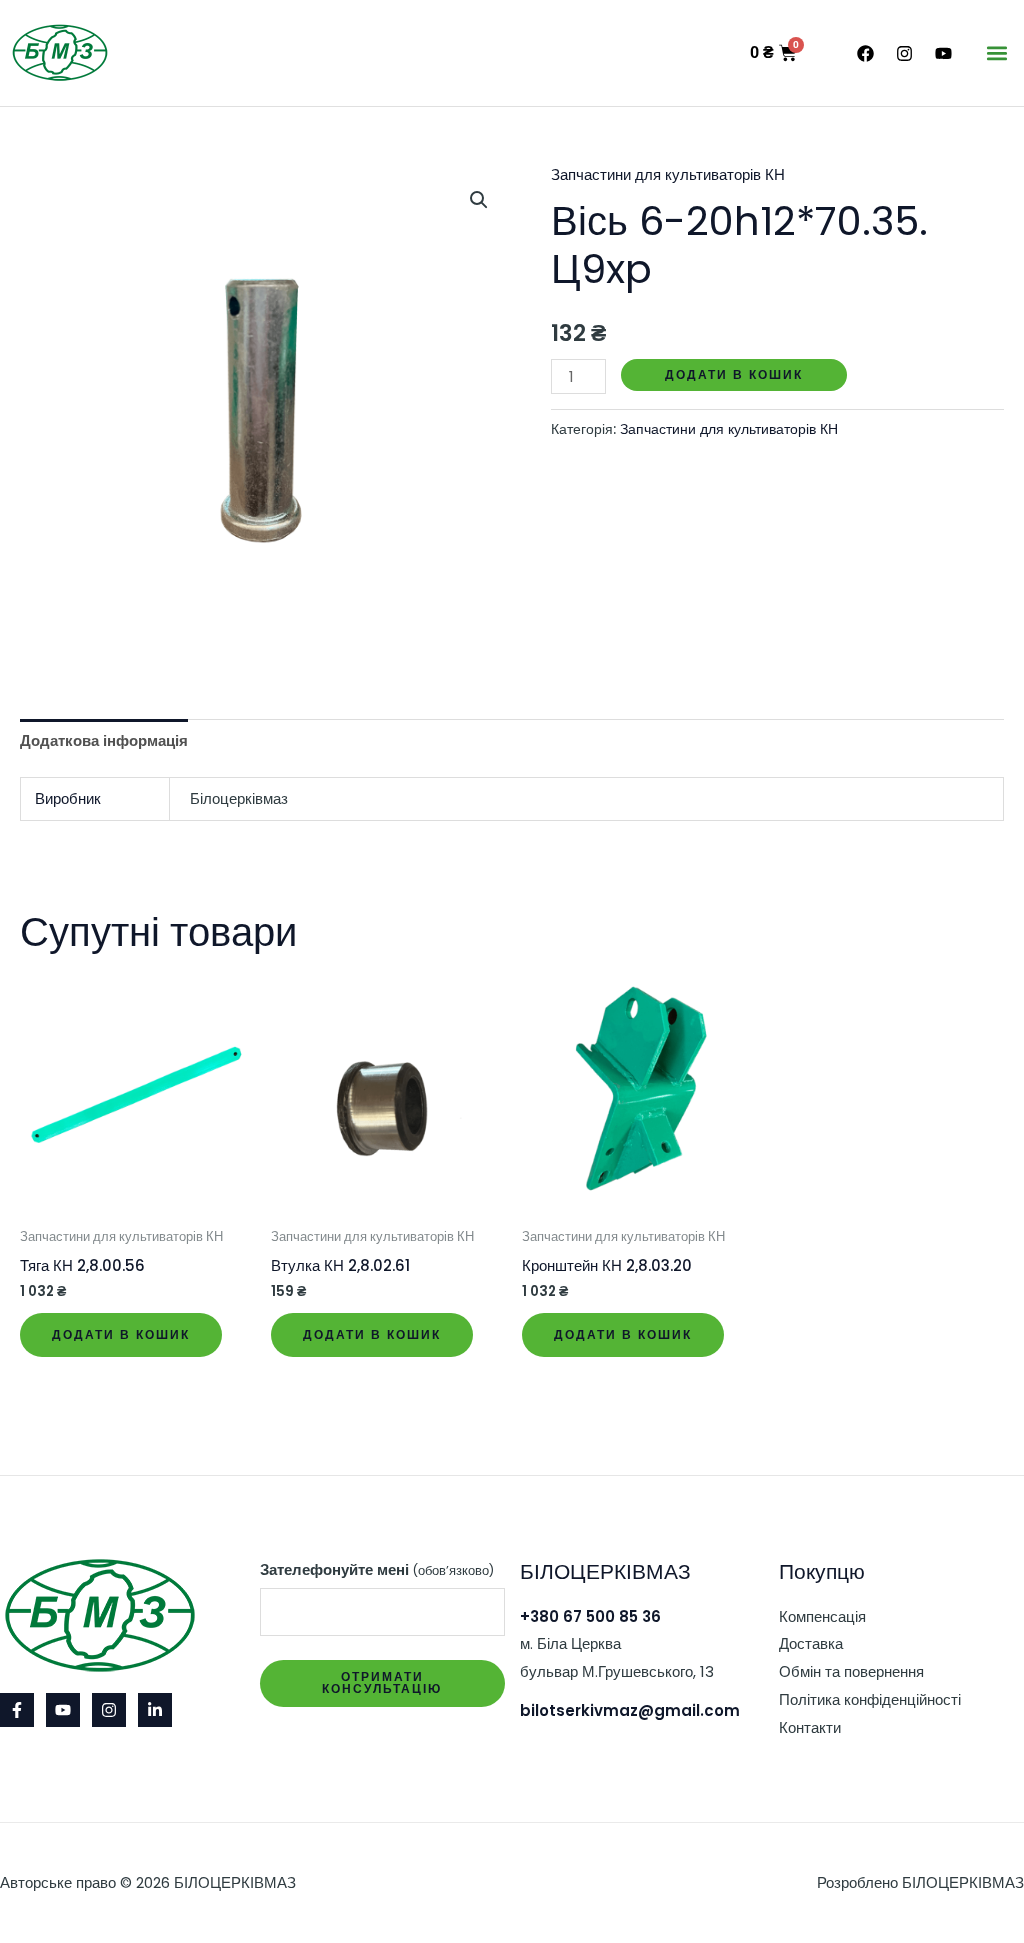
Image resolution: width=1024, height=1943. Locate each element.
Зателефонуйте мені (377, 1569)
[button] (997, 53)
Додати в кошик (734, 374)
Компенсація (822, 1616)
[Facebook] (17, 1710)
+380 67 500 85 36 (590, 1616)
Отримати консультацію (382, 1682)
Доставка (811, 1643)
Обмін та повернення (851, 1671)
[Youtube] (63, 1710)
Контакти (810, 1727)
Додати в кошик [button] (121, 1334)
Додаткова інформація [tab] (104, 740)
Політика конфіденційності (870, 1699)
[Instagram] (109, 1710)
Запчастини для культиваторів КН (668, 174)
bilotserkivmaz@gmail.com (630, 1710)
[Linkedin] (155, 1710)
